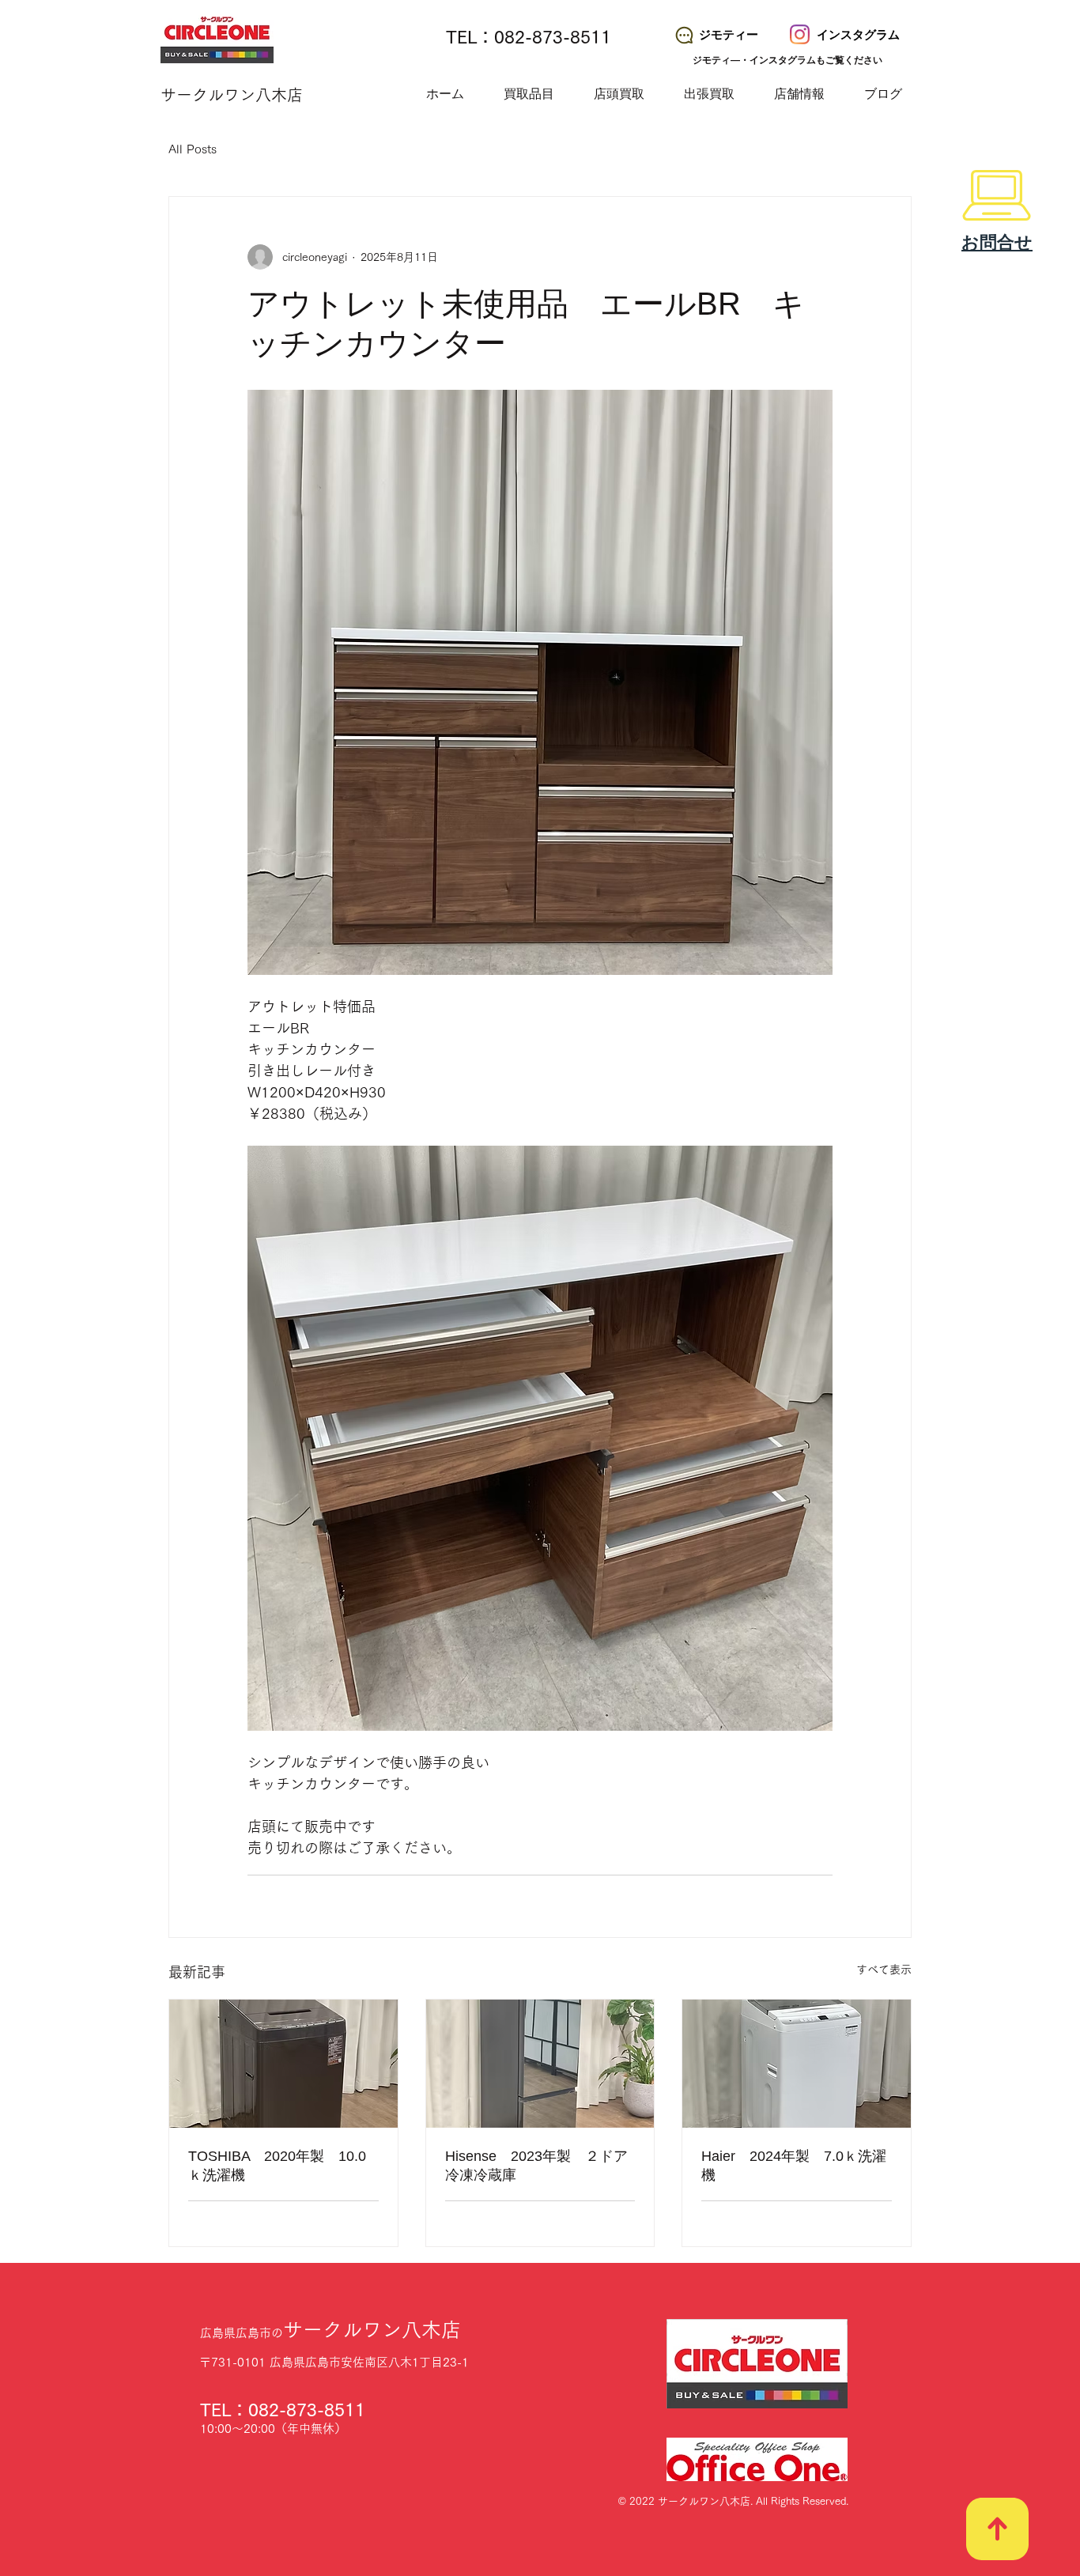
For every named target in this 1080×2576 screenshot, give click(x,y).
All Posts (193, 149)
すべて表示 (884, 1970)
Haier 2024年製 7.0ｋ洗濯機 (794, 2166)
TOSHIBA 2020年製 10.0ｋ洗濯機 (277, 2166)
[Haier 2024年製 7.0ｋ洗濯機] (797, 2064)
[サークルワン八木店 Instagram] (800, 34)
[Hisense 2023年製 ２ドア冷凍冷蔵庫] (540, 2064)
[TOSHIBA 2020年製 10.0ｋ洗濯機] (283, 2064)
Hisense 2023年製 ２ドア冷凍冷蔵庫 (536, 2166)
